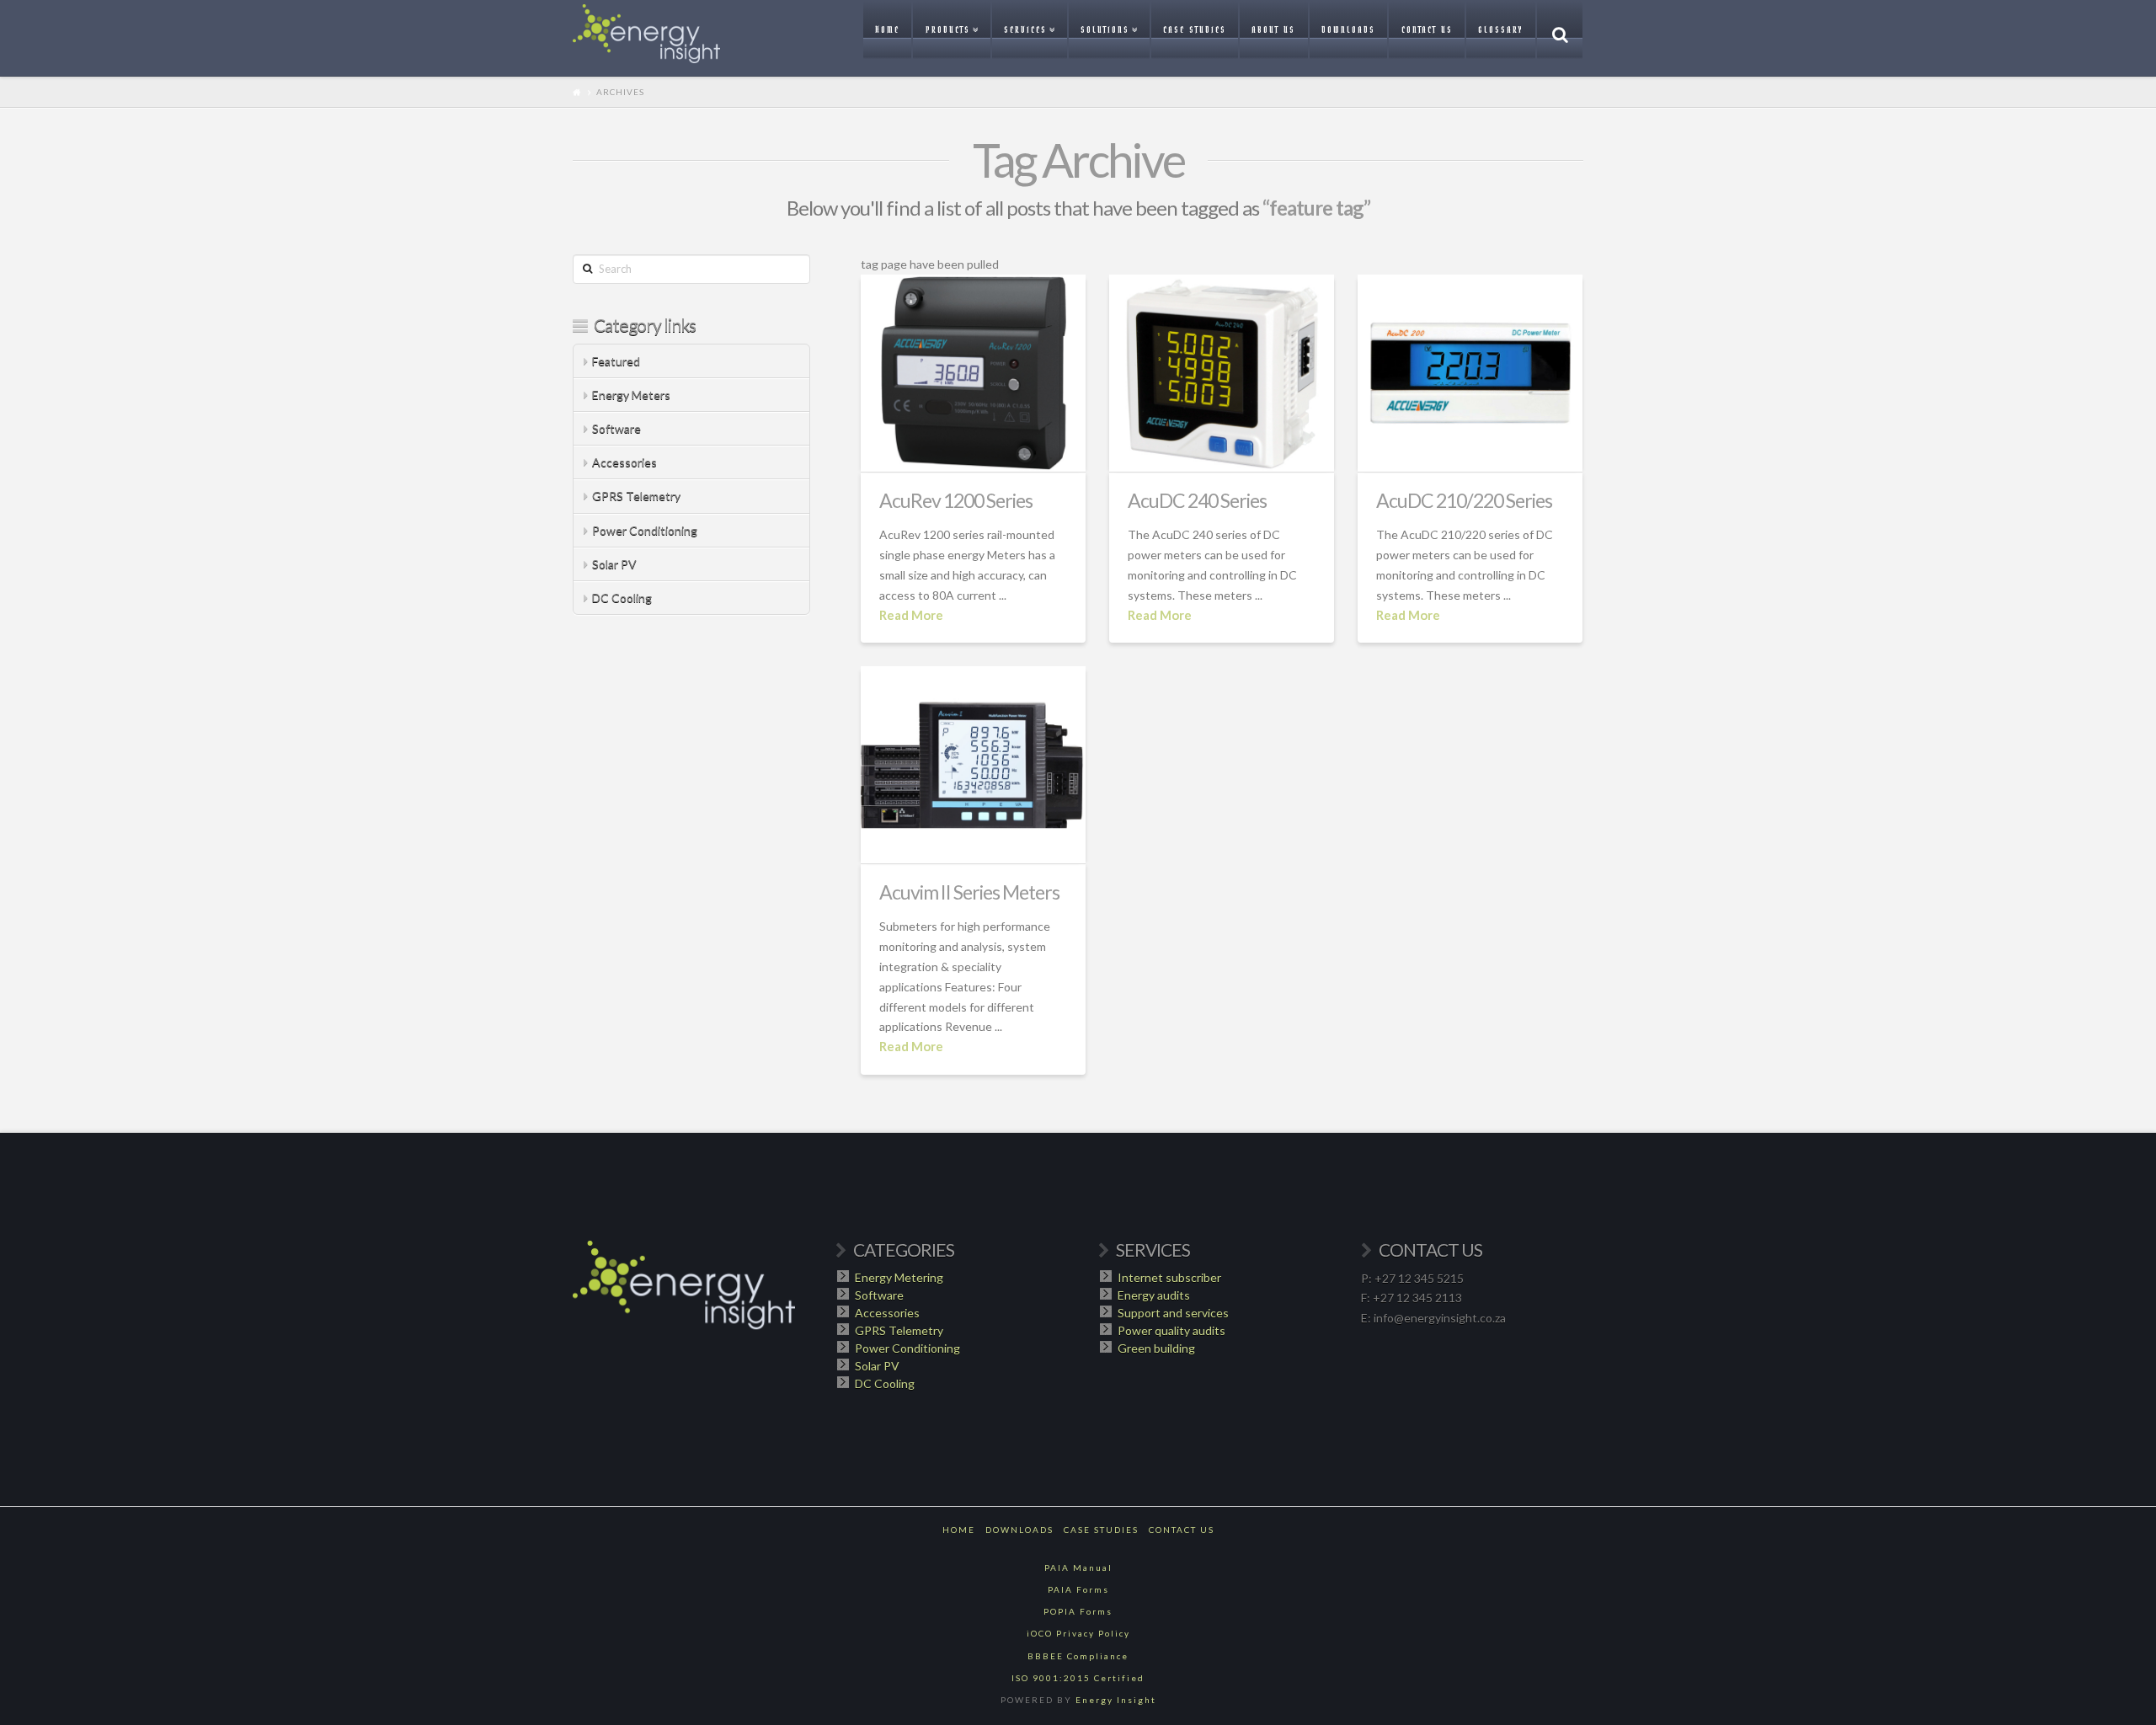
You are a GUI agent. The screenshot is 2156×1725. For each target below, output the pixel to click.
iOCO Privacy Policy (1078, 1633)
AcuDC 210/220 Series (1464, 500)
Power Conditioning (645, 530)
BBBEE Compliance (1078, 1656)
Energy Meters (631, 395)
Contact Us (1182, 1530)
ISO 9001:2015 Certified (1078, 1678)
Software (616, 428)
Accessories (624, 462)
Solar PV (614, 564)
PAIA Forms (1078, 1589)
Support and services (1173, 1313)
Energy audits (1154, 1295)
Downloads (1019, 1530)
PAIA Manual (1078, 1567)
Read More (911, 615)
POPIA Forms (1078, 1611)
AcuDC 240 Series (1197, 500)
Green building (1156, 1348)
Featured (616, 361)
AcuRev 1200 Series (956, 500)
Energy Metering (899, 1277)
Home (959, 1530)
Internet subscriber (1169, 1277)
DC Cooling (622, 598)
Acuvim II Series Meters (969, 892)
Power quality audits (1171, 1330)
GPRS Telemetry (636, 496)
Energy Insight (1116, 1700)
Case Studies (1101, 1530)
